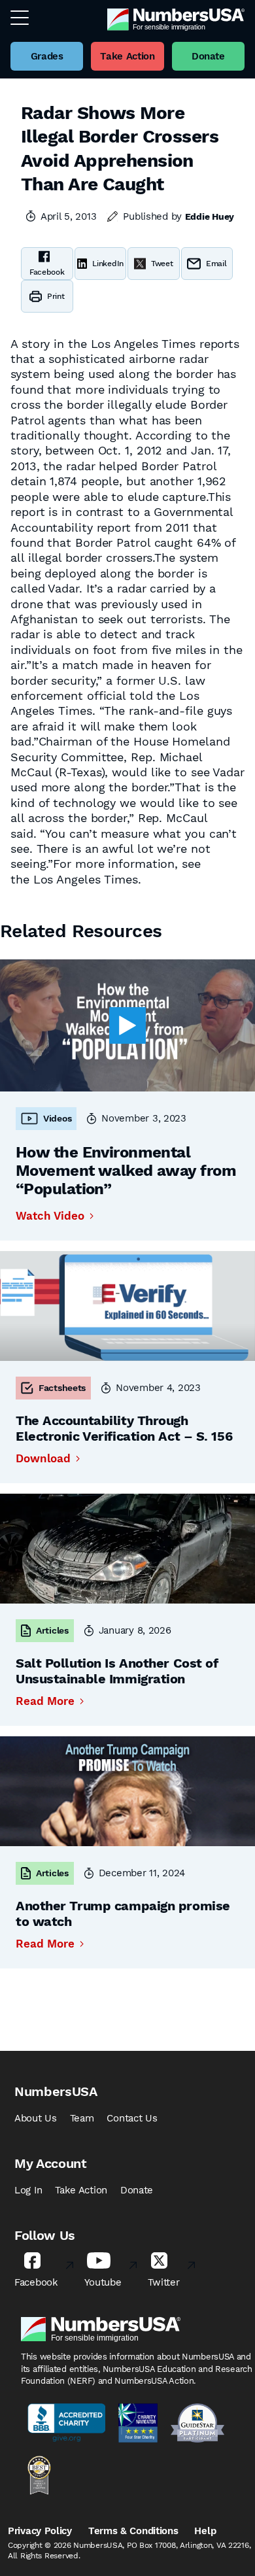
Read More (45, 1701)
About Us (36, 2118)
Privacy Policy (40, 2531)
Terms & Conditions (133, 2531)
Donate (137, 2190)
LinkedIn (108, 264)
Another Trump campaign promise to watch (123, 1914)
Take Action (81, 2190)
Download (43, 1459)
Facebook (47, 272)
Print (56, 296)
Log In (28, 2190)
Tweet (162, 264)
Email (216, 264)
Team (82, 2118)
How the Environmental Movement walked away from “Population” (126, 1171)
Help (205, 2531)
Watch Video (50, 1216)
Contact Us (132, 2118)
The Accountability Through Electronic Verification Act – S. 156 (124, 1428)
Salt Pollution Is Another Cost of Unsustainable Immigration (117, 1671)
